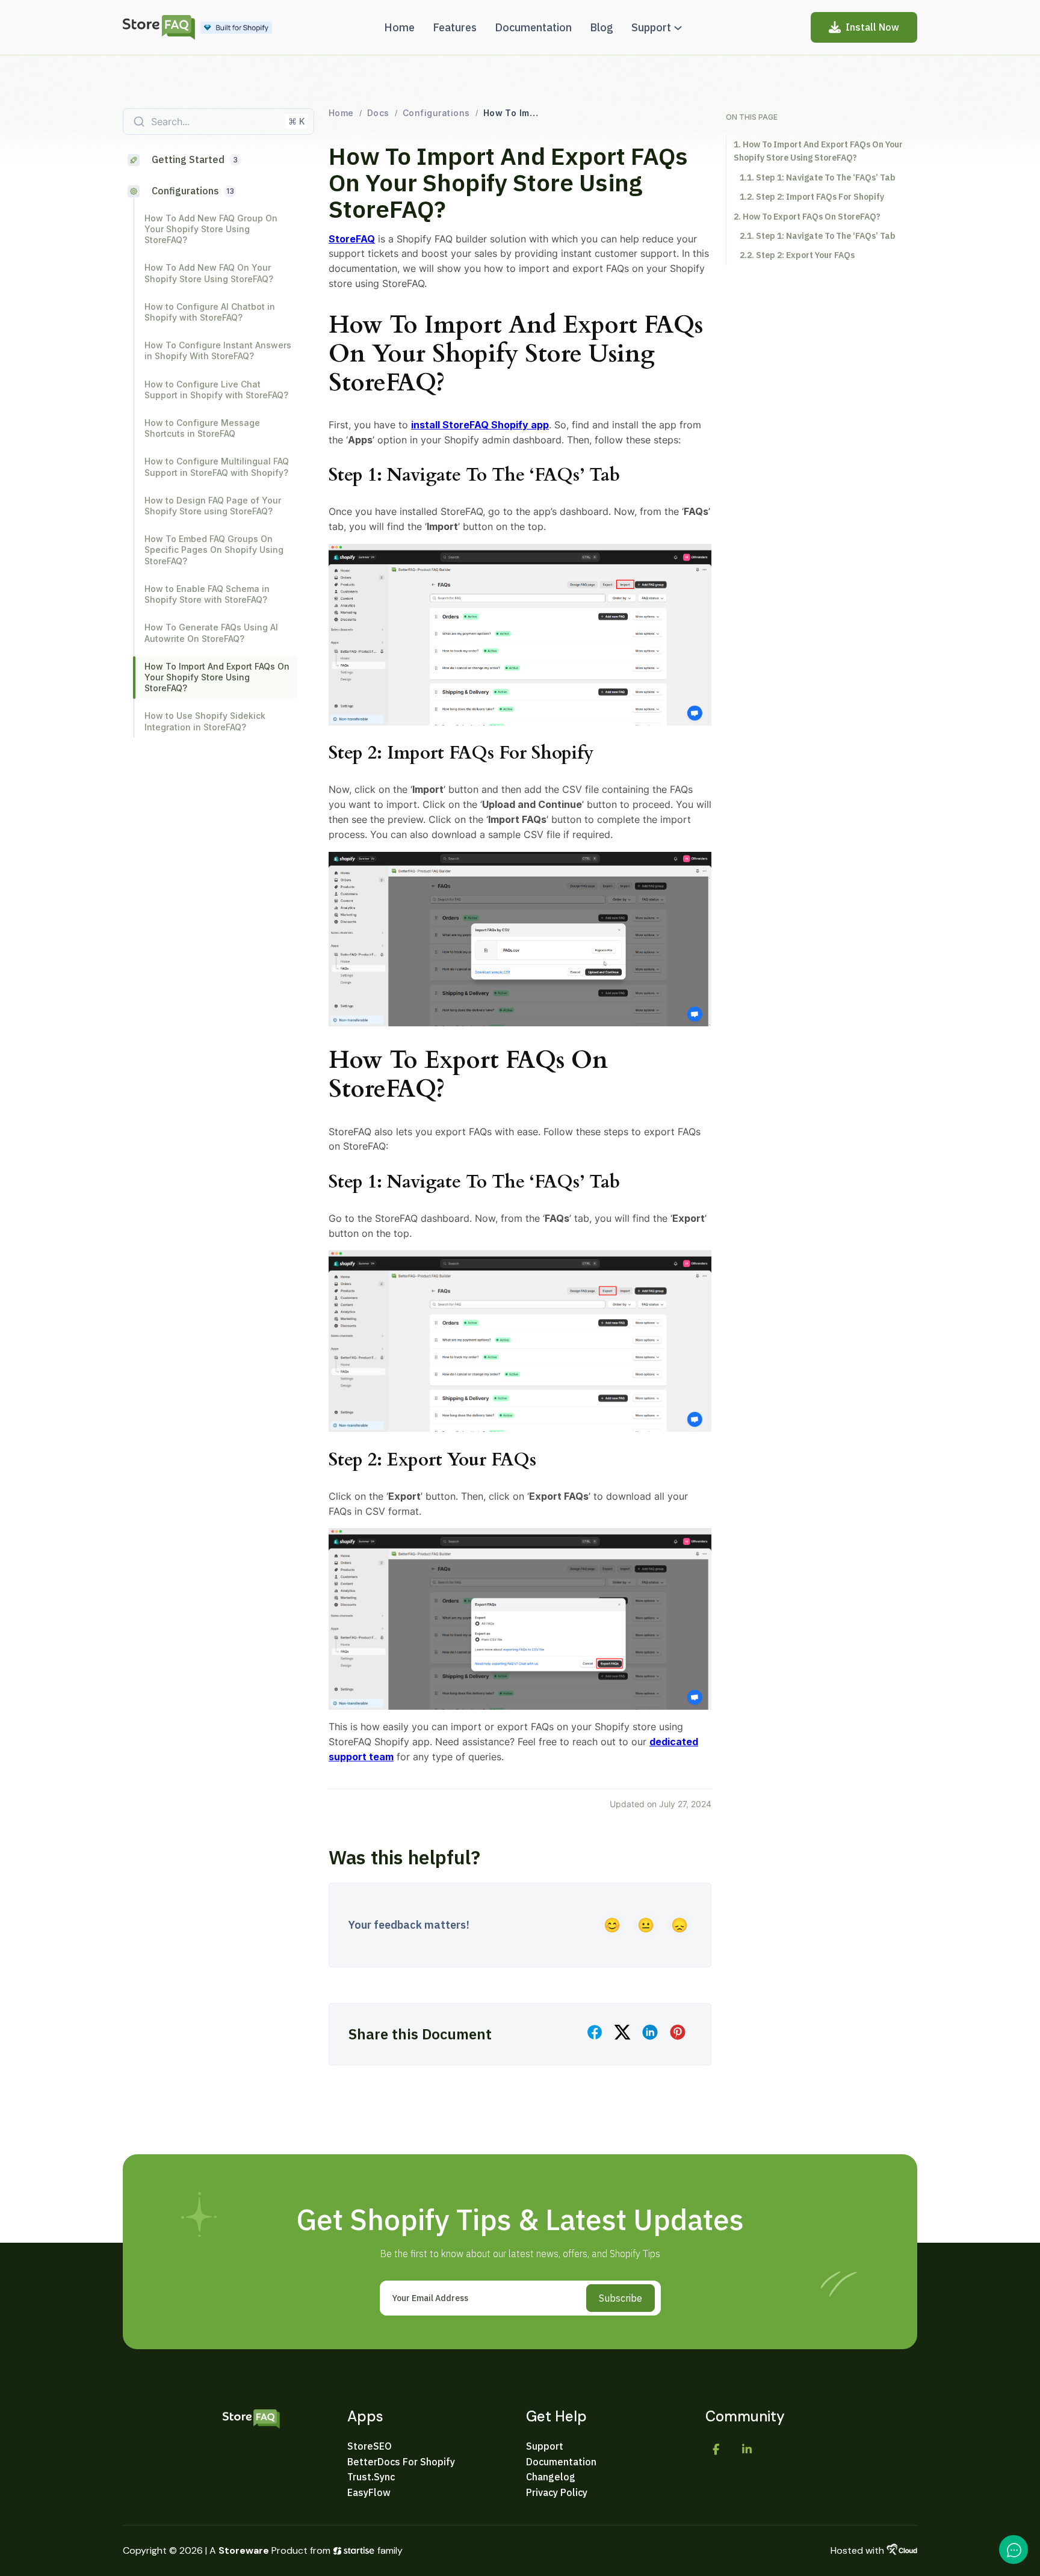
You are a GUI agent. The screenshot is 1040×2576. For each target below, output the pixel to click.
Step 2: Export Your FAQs (805, 255)
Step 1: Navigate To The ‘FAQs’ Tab (826, 177)
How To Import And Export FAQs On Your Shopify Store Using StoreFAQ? (818, 151)
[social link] (716, 2450)
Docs (378, 113)
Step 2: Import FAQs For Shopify (820, 197)
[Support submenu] (678, 27)
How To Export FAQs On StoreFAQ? (812, 217)
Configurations (436, 113)
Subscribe (621, 2298)
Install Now (872, 27)
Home (341, 113)
